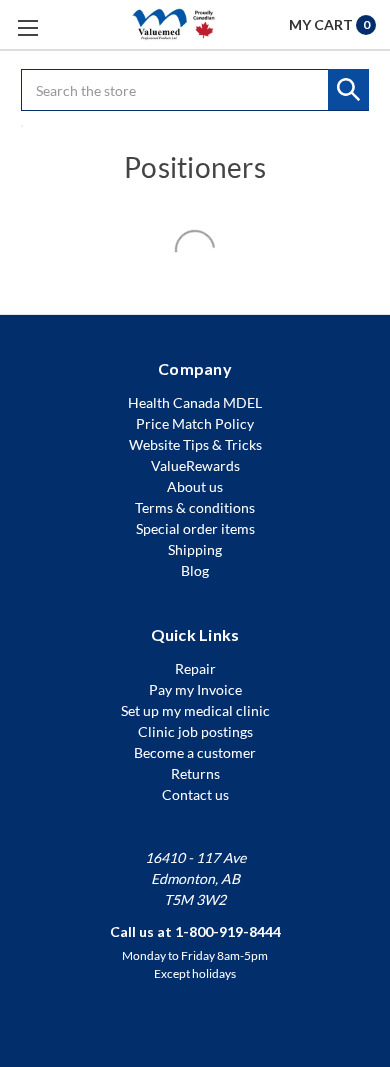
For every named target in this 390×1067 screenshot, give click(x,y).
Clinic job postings (195, 731)
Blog (195, 570)
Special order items (195, 528)
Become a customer (195, 752)
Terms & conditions (195, 507)
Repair (195, 668)
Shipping (195, 549)
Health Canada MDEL (195, 402)
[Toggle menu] (27, 27)
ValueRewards (195, 465)
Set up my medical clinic (195, 710)
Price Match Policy (195, 423)
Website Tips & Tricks (195, 444)
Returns (195, 773)
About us (195, 486)
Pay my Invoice (195, 689)
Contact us (195, 794)
